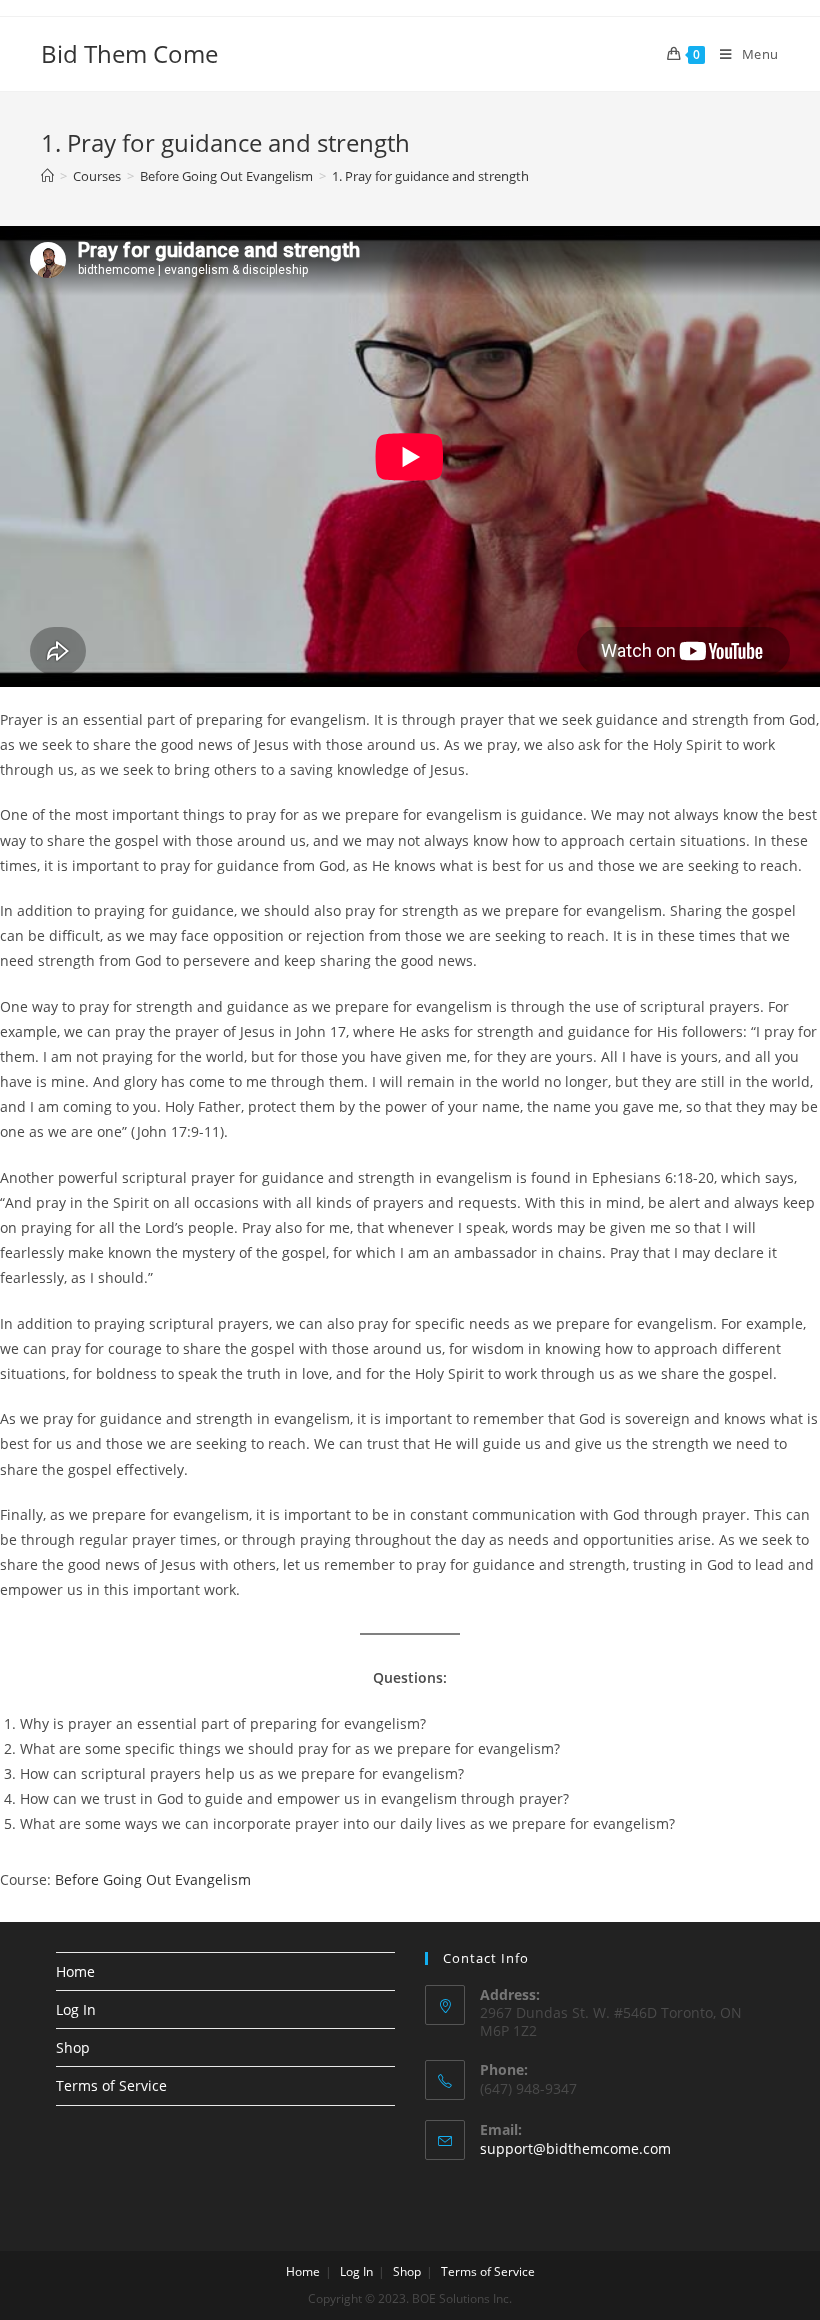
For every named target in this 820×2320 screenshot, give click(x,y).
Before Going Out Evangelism (153, 1879)
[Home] (47, 176)
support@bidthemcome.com (575, 2148)
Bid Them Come (129, 53)
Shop (73, 2047)
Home (75, 1971)
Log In (76, 2009)
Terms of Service (111, 2085)
